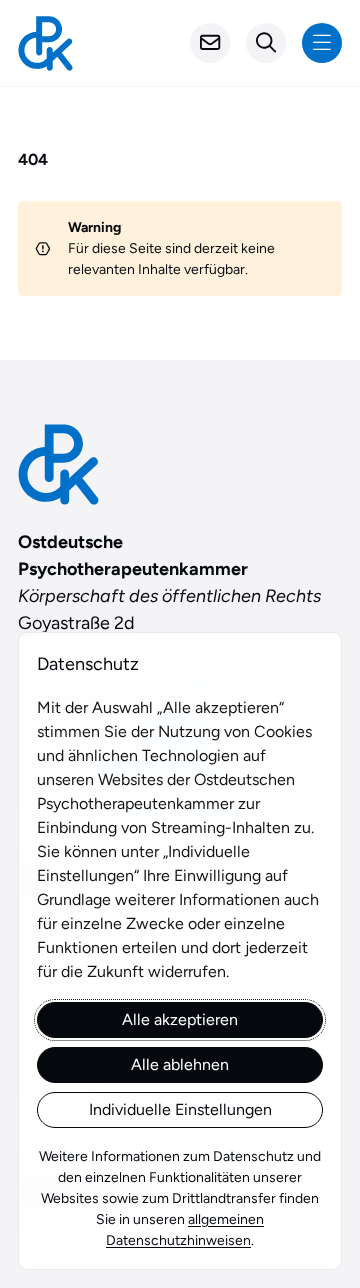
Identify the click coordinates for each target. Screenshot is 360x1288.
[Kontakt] (210, 43)
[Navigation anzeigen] (322, 43)
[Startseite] (45, 43)
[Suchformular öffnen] (266, 43)
